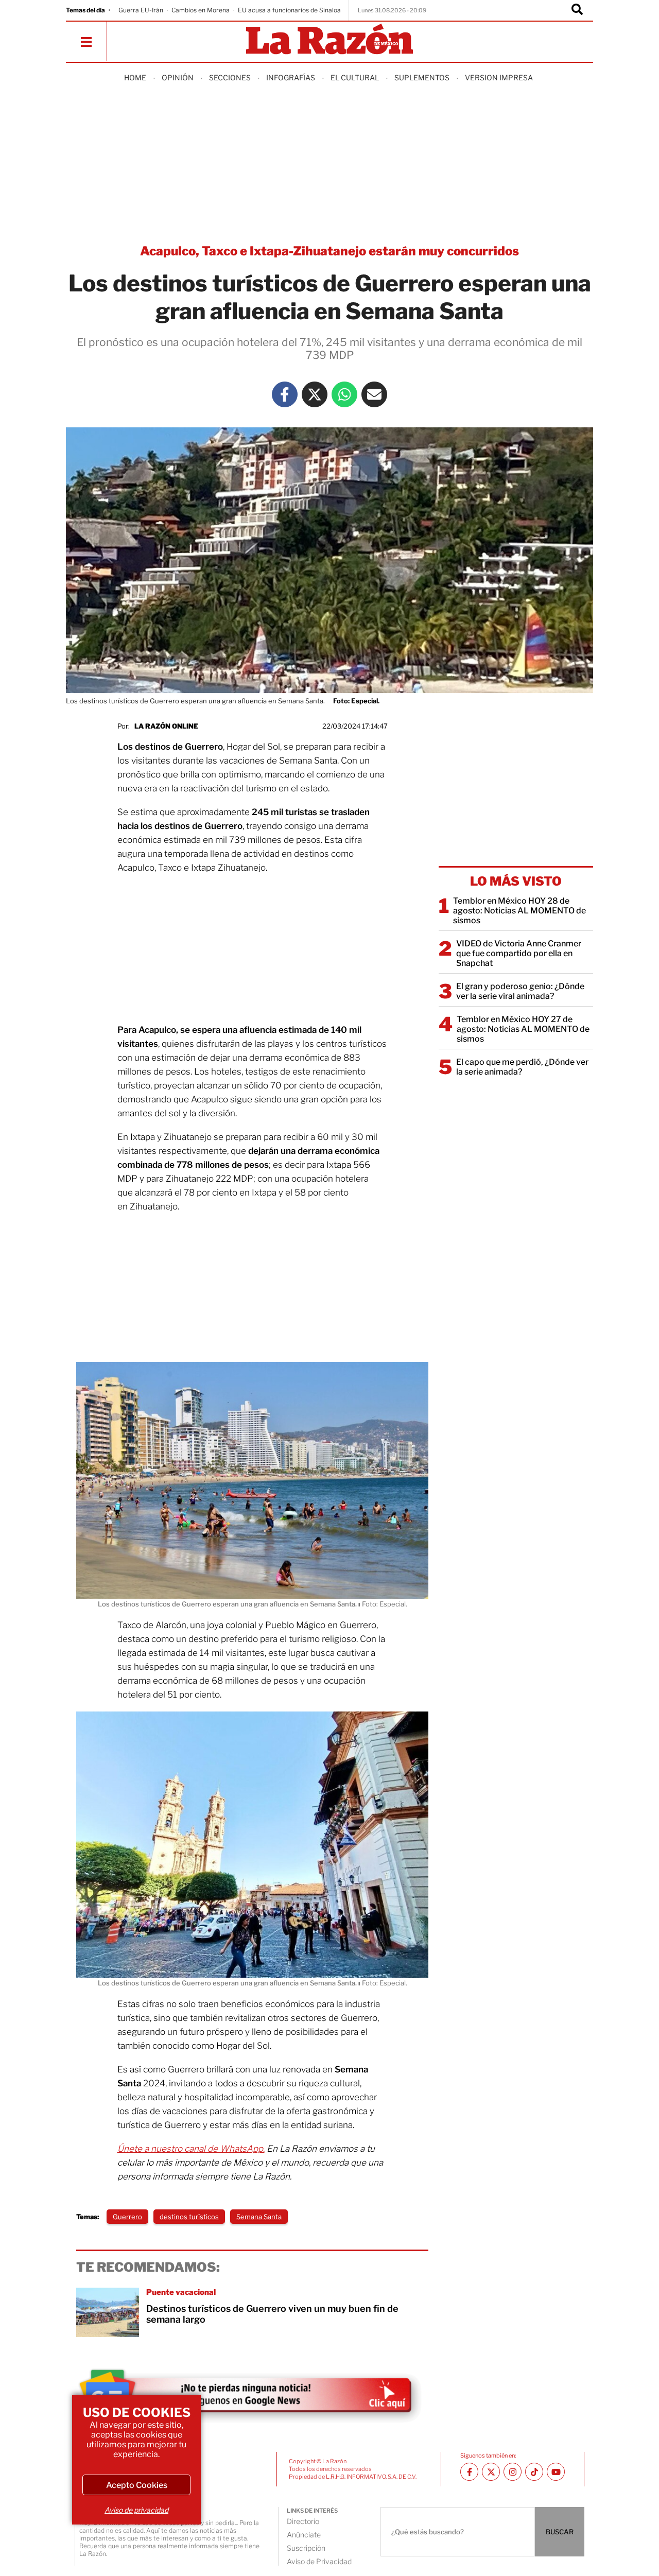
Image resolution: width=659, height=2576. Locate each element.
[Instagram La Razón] (513, 2472)
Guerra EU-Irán (141, 10)
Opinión (178, 77)
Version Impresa (499, 77)
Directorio (303, 2521)
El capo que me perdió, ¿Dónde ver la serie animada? (522, 1067)
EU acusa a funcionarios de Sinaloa (289, 10)
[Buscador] (577, 10)
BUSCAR (560, 2532)
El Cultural (355, 77)
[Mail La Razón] (374, 394)
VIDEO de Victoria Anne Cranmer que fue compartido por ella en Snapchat (519, 953)
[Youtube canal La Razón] (556, 2472)
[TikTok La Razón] (534, 2472)
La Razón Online (166, 726)
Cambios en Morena (201, 10)
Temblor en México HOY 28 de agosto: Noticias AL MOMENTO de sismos (519, 911)
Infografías (291, 77)
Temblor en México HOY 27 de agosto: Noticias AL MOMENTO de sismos (523, 1029)
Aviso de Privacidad (319, 2561)
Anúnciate (304, 2535)
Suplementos (422, 77)
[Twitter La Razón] (315, 394)
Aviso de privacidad (136, 2510)
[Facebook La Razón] (285, 394)
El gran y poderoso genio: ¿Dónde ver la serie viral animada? (520, 991)
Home (135, 77)
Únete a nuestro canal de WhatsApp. (191, 2149)
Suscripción (306, 2548)
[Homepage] (329, 40)
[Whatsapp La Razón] (344, 394)
